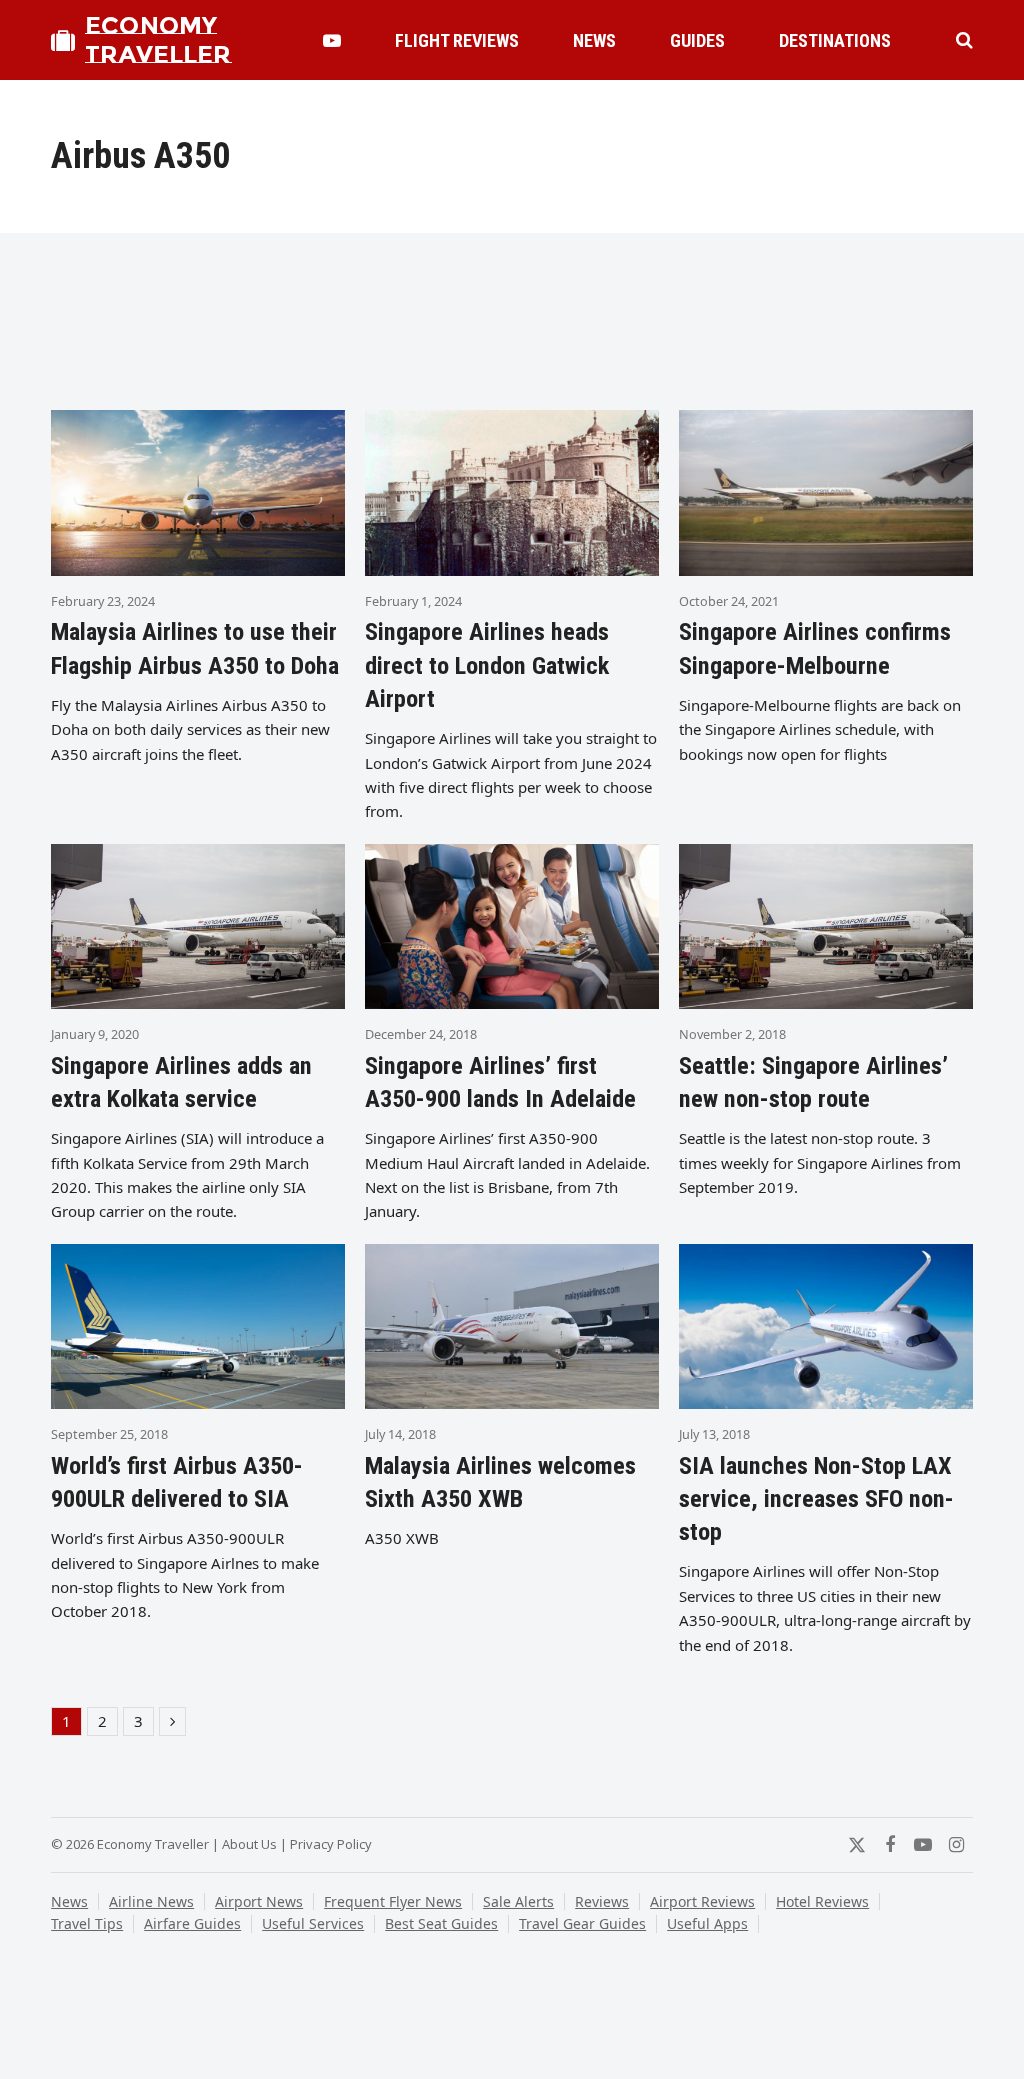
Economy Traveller (158, 40)
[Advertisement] (512, 330)
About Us (249, 1844)
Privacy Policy (331, 1844)
